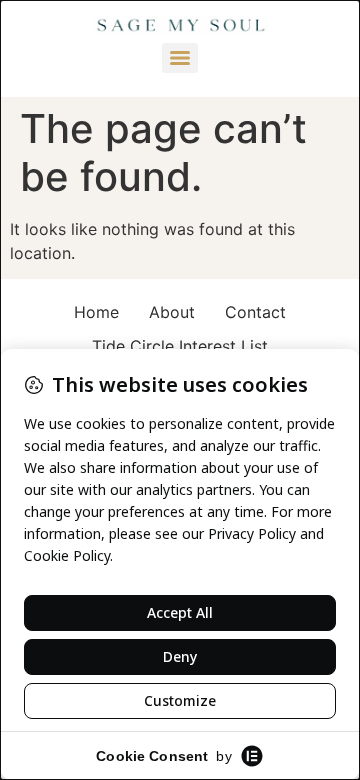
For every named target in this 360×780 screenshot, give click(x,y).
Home (96, 312)
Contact (255, 312)
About (172, 312)
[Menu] (180, 58)
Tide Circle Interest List (180, 346)
